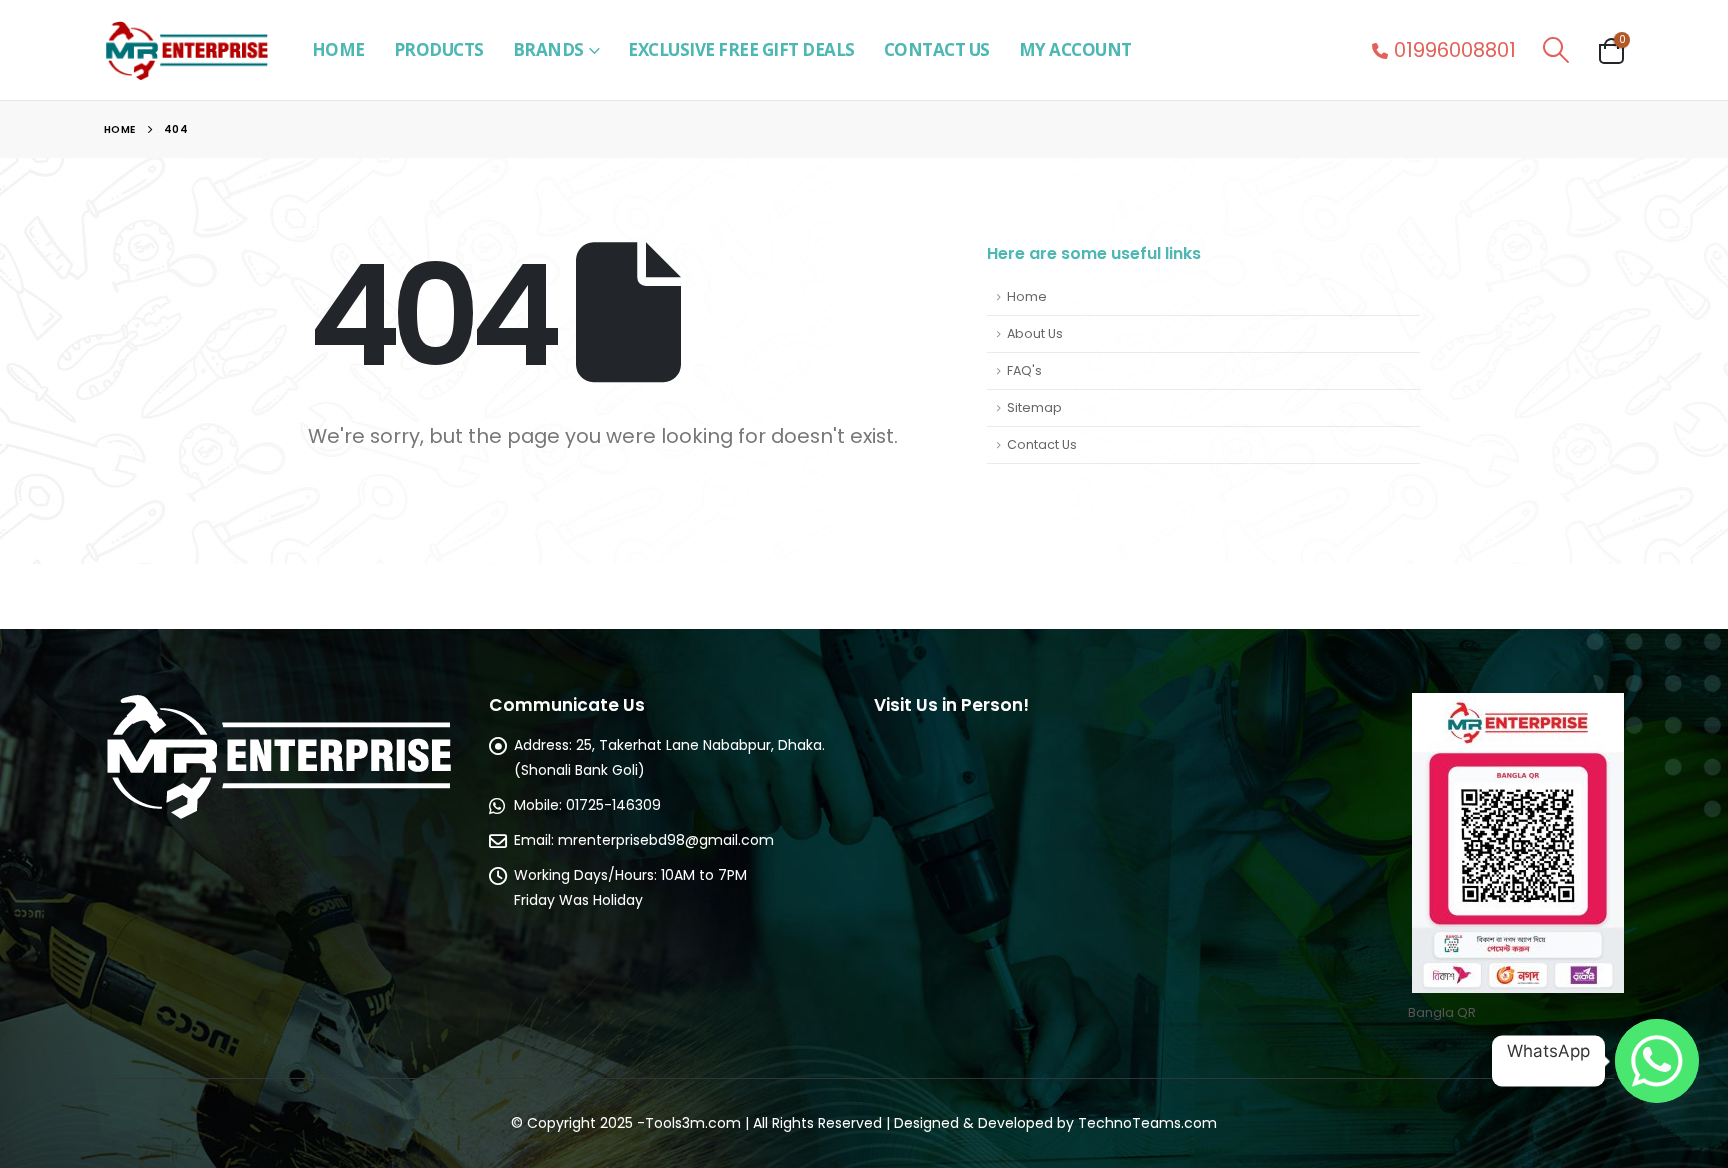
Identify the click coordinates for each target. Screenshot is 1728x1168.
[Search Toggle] (1555, 50)
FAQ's (1024, 370)
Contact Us (937, 49)
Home (338, 49)
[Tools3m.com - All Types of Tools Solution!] (186, 50)
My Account (1075, 49)
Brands (548, 49)
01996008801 (1455, 50)
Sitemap (1034, 407)
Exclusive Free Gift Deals (741, 49)
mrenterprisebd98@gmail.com (666, 840)
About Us (1035, 333)
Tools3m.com (693, 1123)
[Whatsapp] (1657, 1061)
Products (439, 49)
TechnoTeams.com (1147, 1123)
